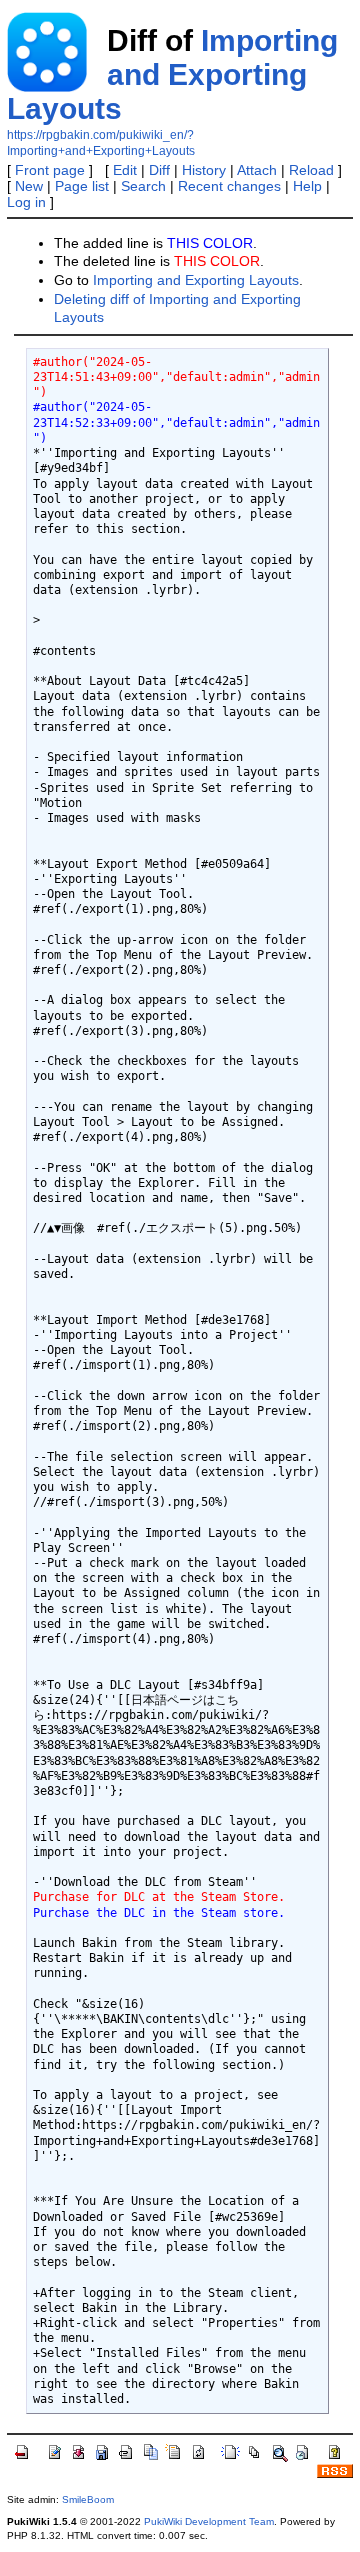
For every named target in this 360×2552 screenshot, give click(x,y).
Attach (257, 170)
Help (307, 186)
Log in (26, 202)
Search (143, 186)
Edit (125, 170)
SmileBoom (88, 2499)
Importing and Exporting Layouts (172, 74)
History (204, 170)
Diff (159, 170)
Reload (311, 170)
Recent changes (229, 186)
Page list (82, 186)
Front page (50, 170)
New (29, 186)
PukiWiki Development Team (209, 2521)
